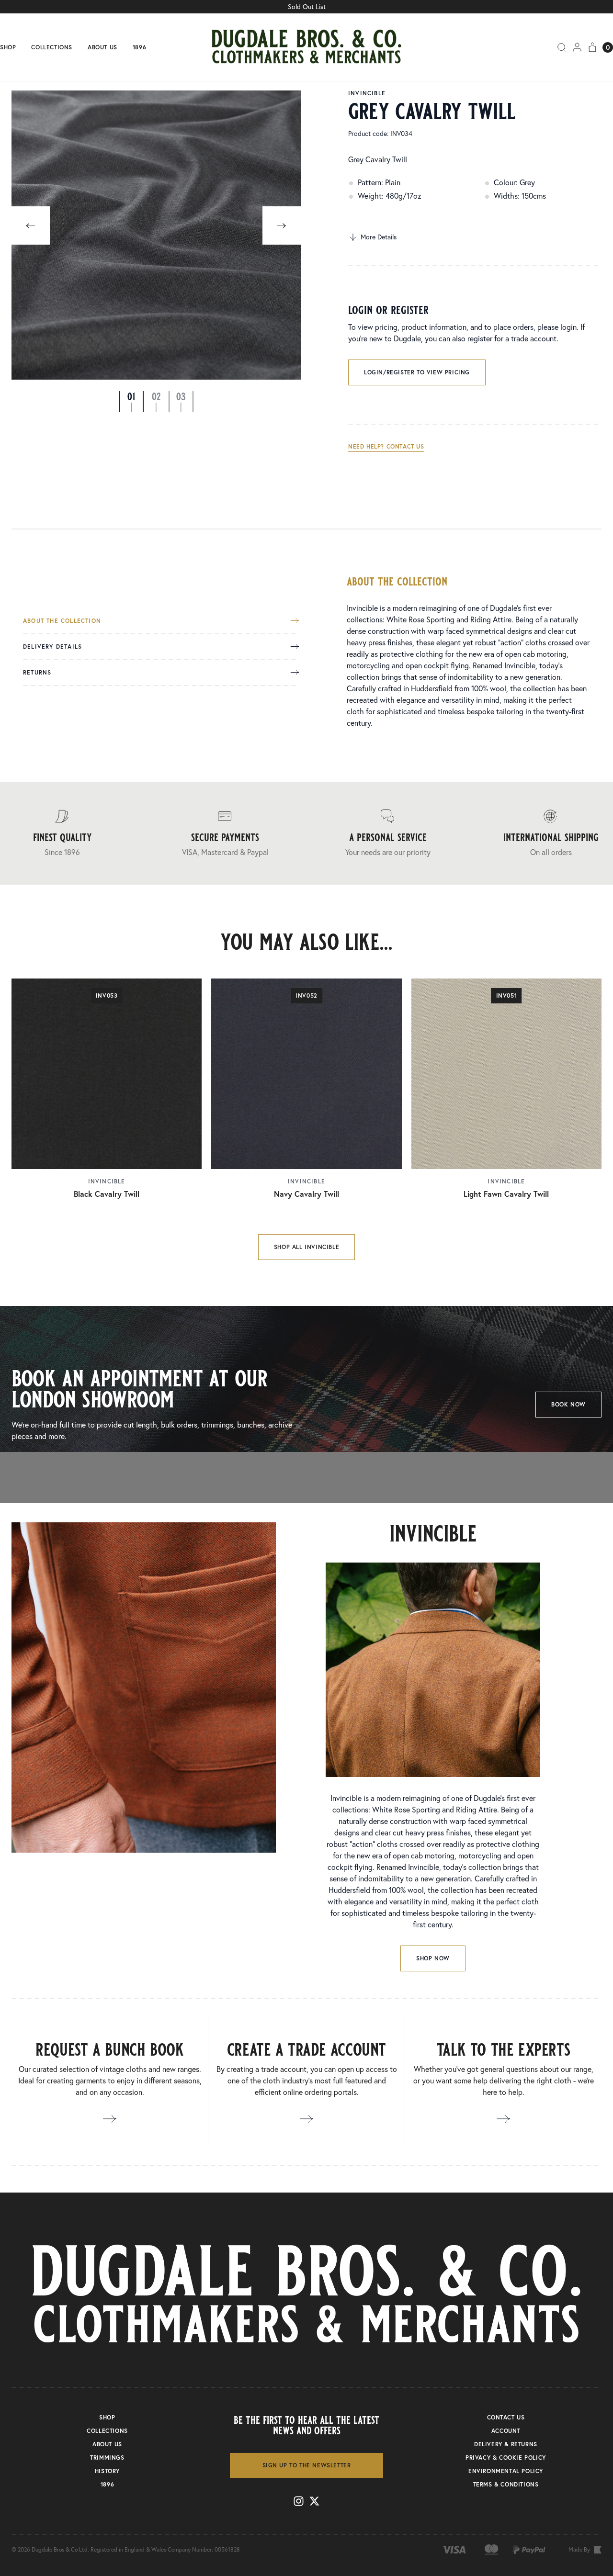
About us (102, 47)
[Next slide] (282, 225)
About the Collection (62, 621)
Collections (52, 47)
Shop (8, 47)
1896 (139, 47)
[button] (131, 402)
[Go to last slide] (31, 225)
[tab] (161, 626)
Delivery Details (52, 647)
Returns (37, 673)
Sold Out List (307, 6)
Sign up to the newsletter (307, 2465)
